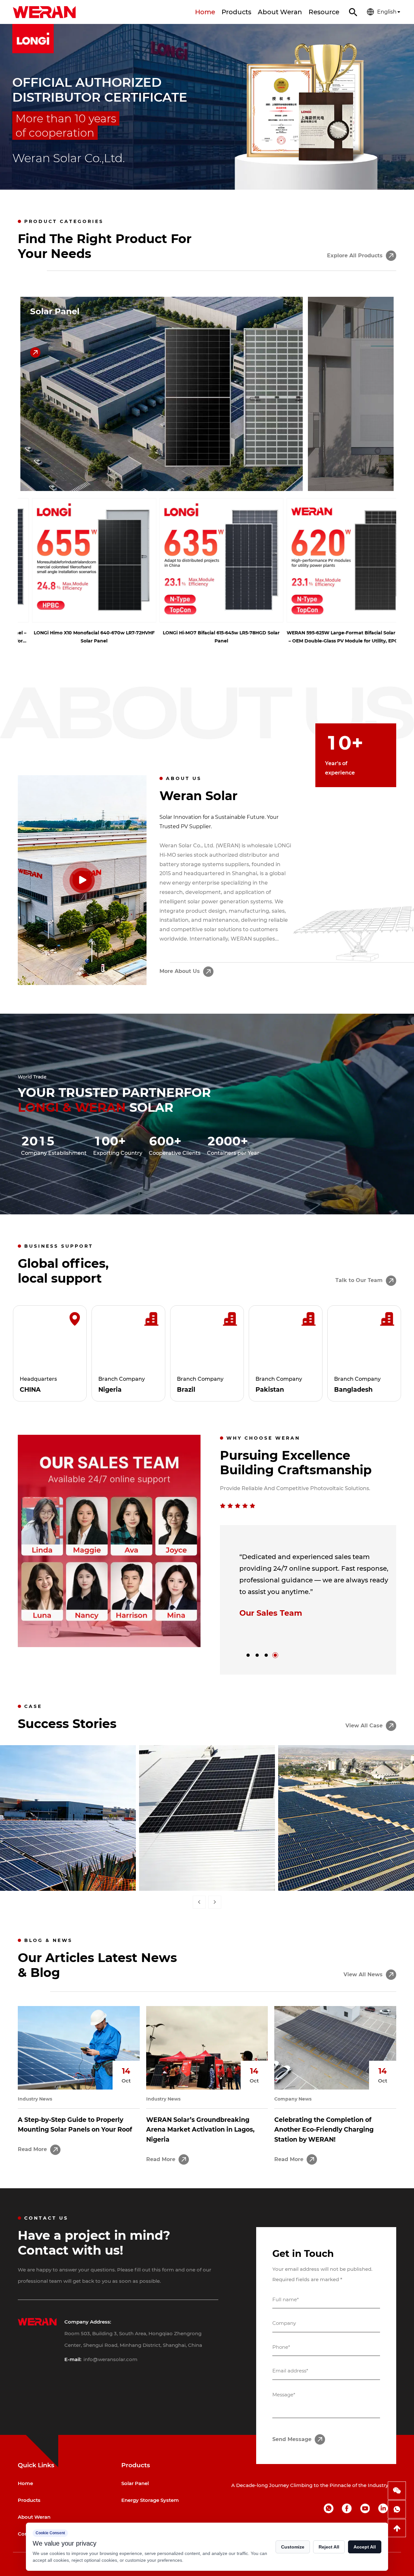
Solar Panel (55, 312)
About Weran (280, 12)
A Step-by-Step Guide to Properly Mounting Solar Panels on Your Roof (75, 2125)
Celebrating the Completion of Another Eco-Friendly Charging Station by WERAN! (324, 2130)
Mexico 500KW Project (68, 1876)
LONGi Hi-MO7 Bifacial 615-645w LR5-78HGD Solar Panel (207, 637)
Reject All (329, 2547)
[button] (13, 113)
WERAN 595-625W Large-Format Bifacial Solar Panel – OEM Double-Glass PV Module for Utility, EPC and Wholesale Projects (334, 637)
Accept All (365, 2547)
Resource (324, 12)
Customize (293, 2547)
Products (236, 12)
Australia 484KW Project (207, 1876)
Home (205, 12)
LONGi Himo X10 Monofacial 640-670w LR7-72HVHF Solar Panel (80, 637)
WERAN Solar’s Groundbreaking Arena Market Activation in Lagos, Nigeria (200, 2130)
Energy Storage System (150, 2500)
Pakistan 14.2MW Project (346, 1876)
